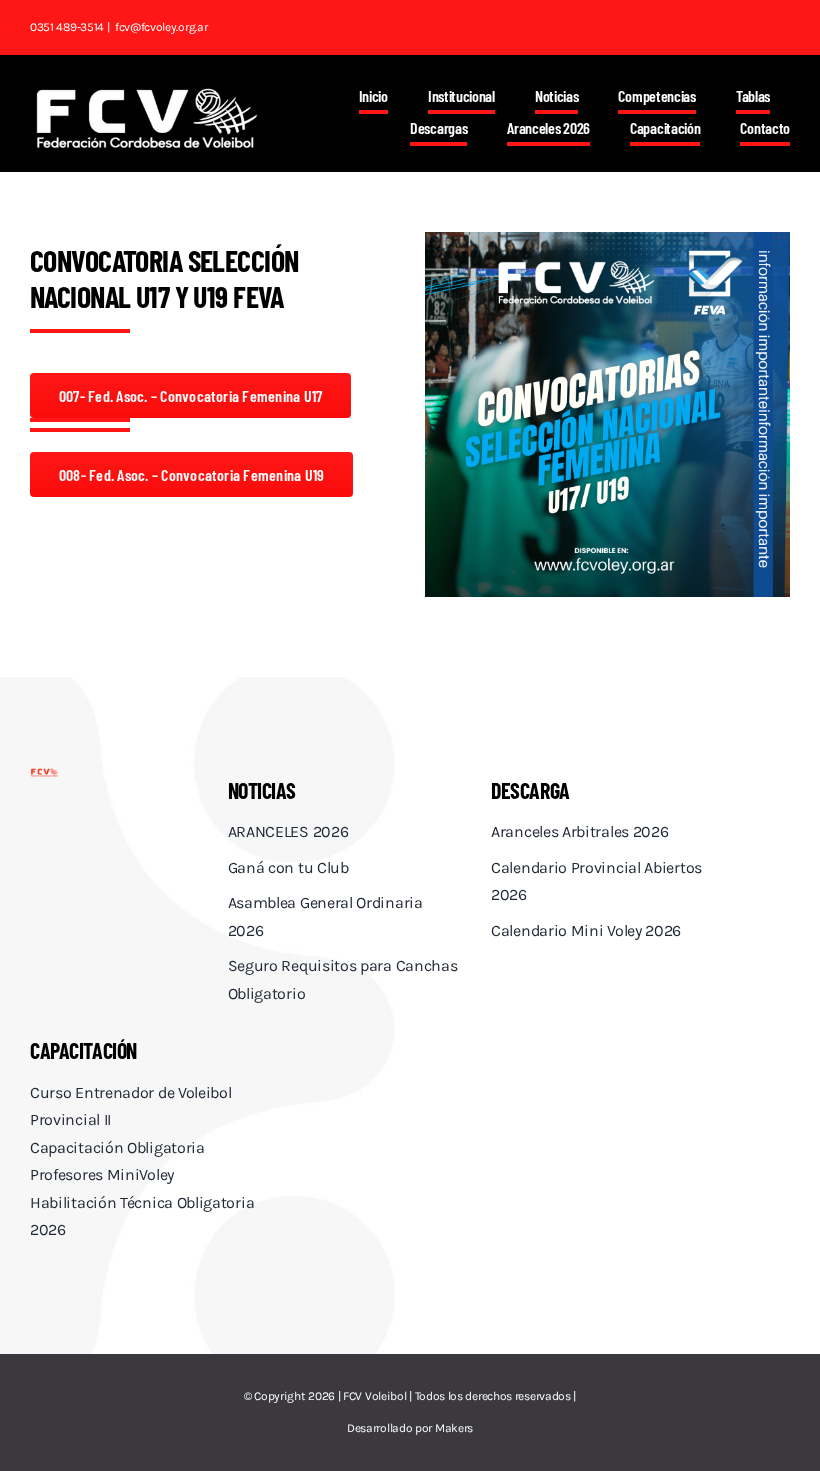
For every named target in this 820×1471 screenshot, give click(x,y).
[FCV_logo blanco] (146, 94)
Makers (454, 1428)
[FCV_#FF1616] (44, 775)
